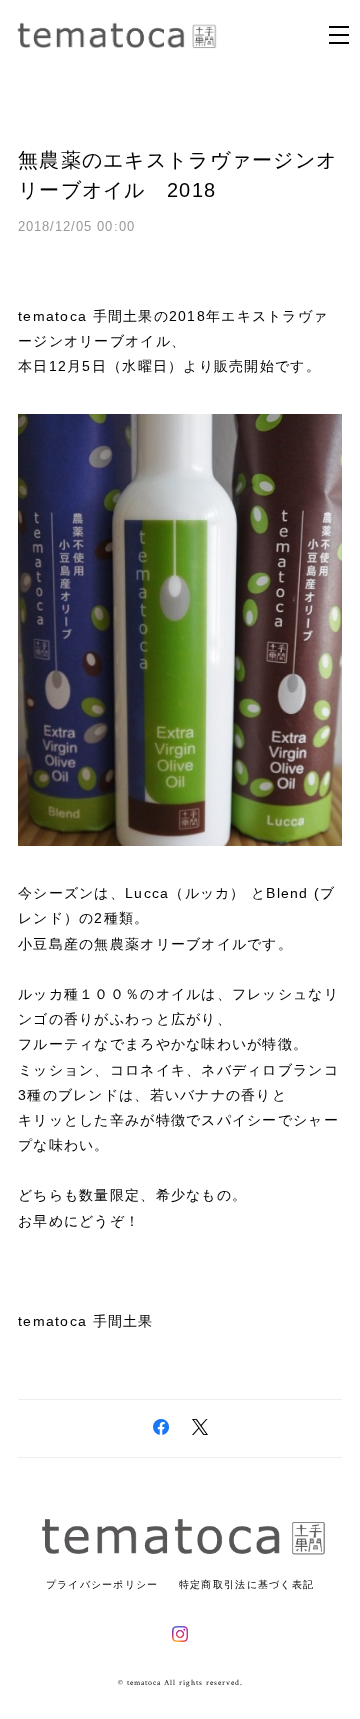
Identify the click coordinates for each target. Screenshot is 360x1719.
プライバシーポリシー (102, 1584)
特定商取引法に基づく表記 (246, 1584)
